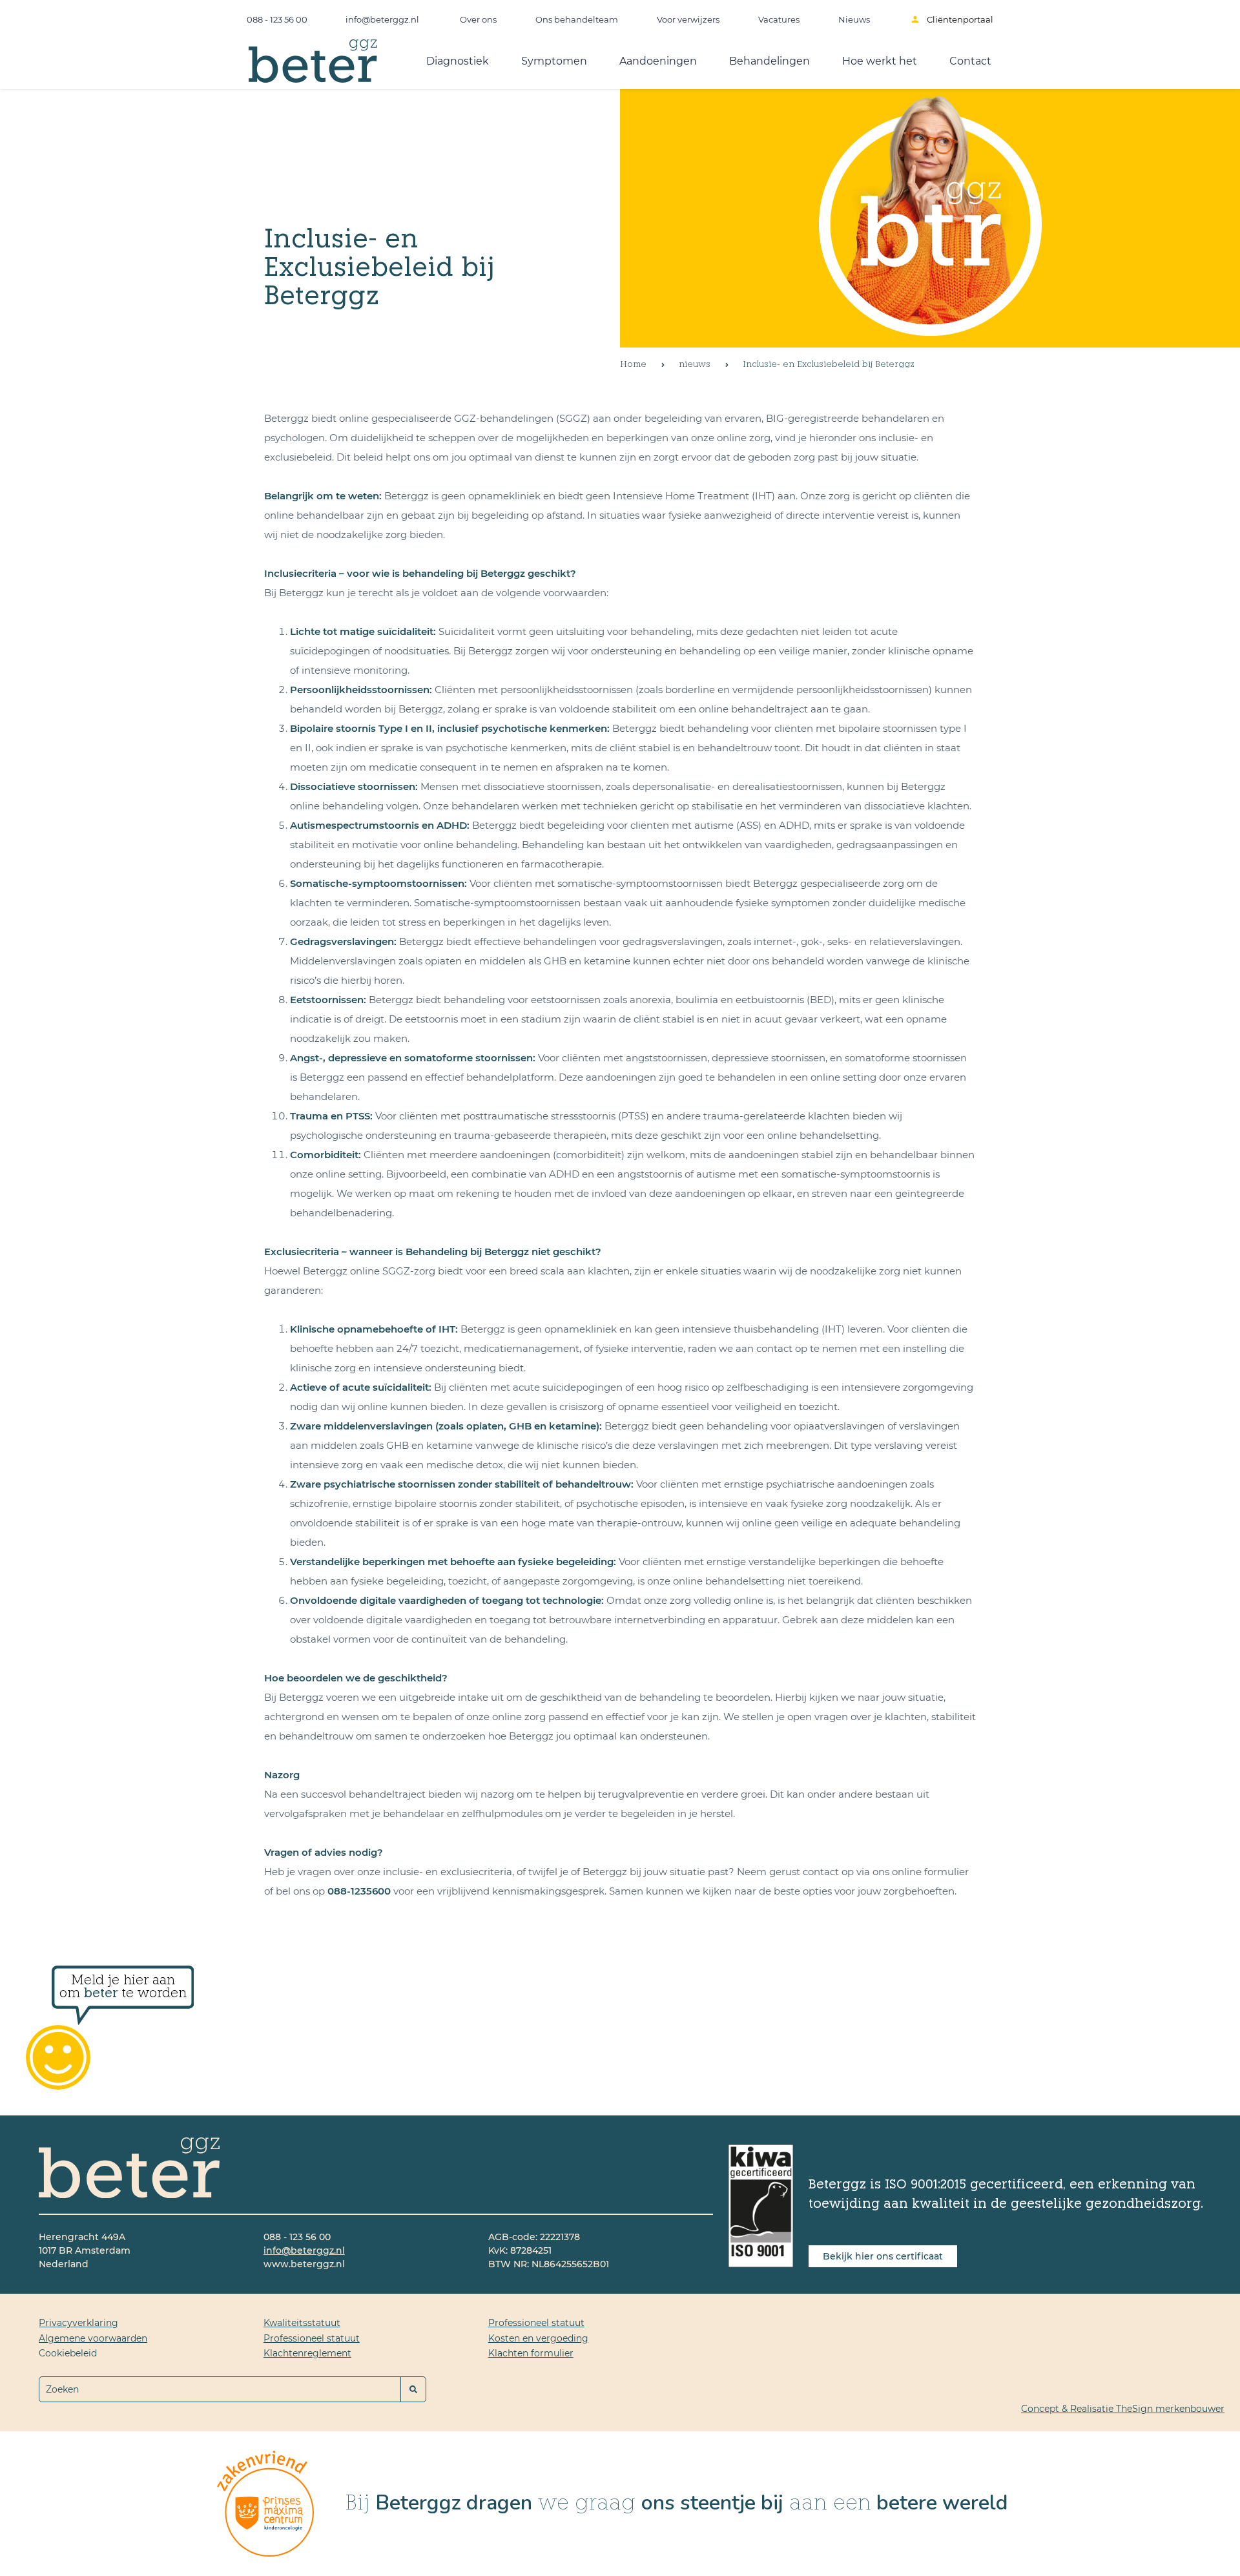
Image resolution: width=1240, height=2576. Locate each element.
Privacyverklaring (78, 2323)
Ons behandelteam (577, 19)
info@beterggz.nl (383, 19)
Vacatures (779, 19)
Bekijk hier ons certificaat (883, 2256)
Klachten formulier (531, 2353)
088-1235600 (359, 1891)
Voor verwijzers (688, 19)
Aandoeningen (658, 61)
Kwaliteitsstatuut (302, 2323)
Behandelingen (770, 61)
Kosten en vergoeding (538, 2338)
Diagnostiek (458, 61)
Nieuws (854, 19)
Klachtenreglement (307, 2353)
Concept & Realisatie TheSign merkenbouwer (1123, 2409)
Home (633, 365)
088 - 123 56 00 (277, 19)
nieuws (695, 365)
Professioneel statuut (312, 2338)
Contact (970, 61)
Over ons (478, 19)
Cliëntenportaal (960, 19)
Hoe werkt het (880, 61)
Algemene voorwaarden (93, 2338)
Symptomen (554, 61)
